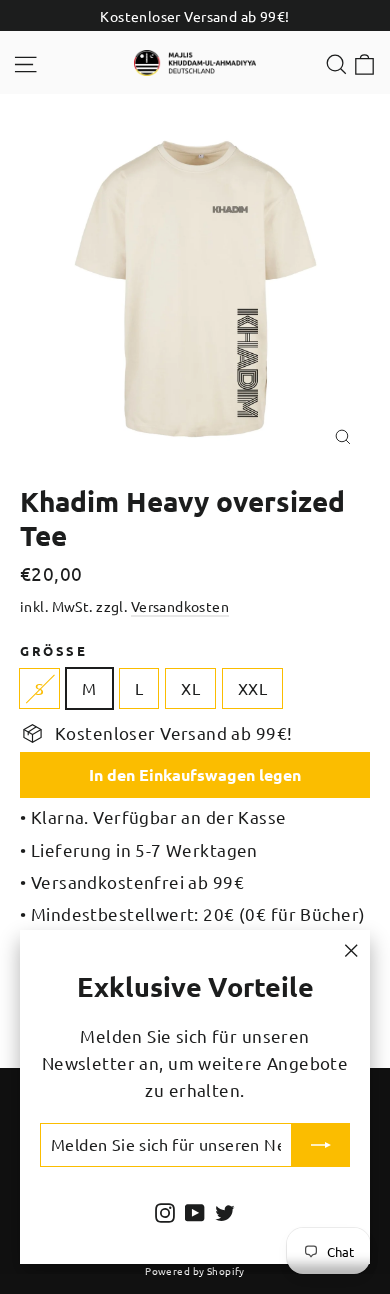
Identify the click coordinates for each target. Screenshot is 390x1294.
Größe (53, 650)
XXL (252, 688)
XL (190, 688)
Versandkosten (180, 606)
